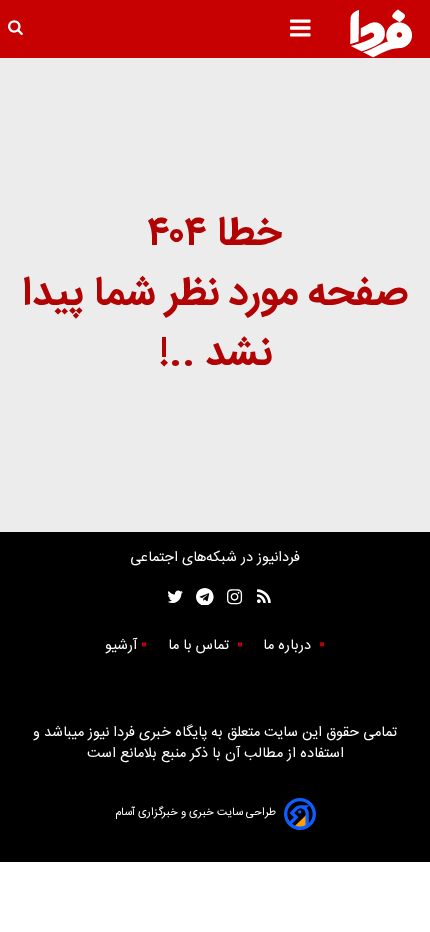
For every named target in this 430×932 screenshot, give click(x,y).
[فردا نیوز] (381, 33)
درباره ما (289, 646)
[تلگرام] (198, 597)
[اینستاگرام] (229, 597)
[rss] (257, 597)
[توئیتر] (171, 597)
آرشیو (121, 646)
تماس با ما (200, 646)
